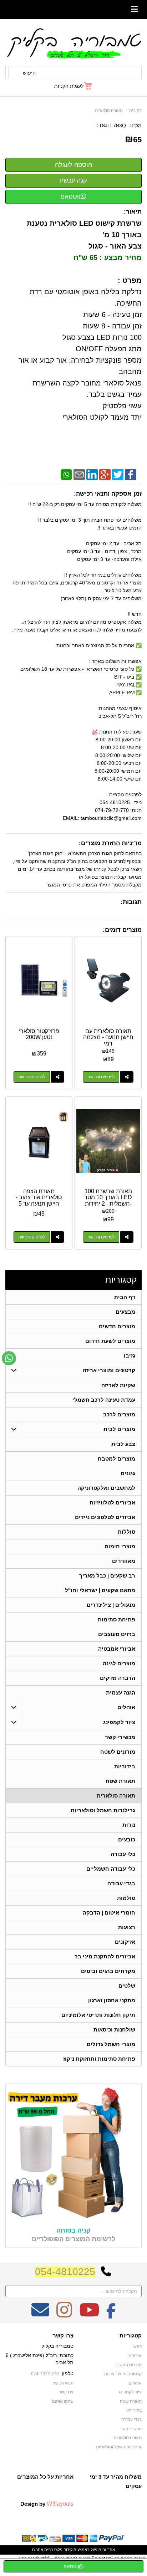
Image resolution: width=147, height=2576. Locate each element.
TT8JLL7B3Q (111, 126)
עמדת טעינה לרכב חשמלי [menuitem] (104, 1400)
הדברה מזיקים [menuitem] (118, 1678)
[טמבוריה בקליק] (73, 43)
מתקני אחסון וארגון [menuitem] (112, 2000)
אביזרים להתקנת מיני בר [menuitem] (105, 1956)
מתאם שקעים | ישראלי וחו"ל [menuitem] (100, 1590)
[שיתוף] (127, 1077)
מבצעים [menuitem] (125, 1312)
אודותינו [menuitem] (135, 2356)
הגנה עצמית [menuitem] (121, 1693)
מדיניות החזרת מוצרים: (110, 843)
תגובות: (131, 902)
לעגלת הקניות (69, 86)
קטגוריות (121, 1280)
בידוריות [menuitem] (125, 1766)
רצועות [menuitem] (127, 1927)
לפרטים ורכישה (101, 1077)
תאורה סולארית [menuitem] (116, 1796)
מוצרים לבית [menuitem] (119, 1429)
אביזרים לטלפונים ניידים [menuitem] (105, 1517)
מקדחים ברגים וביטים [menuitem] (108, 1971)
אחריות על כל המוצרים (45, 2477)
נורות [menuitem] (129, 1825)
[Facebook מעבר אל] (111, 2315)
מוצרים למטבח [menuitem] (116, 1459)
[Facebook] (131, 474)
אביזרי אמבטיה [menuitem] (117, 1649)
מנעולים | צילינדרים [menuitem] (111, 1605)
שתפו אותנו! (63, 2401)
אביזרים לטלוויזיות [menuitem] (112, 1502)
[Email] (79, 474)
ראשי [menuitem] (137, 2346)
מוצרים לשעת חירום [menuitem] (110, 1341)
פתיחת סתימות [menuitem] (116, 1619)
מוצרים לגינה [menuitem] (119, 1663)
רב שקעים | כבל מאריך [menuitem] (107, 1576)
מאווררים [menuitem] (124, 1561)
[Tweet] (118, 474)
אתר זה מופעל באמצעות (73, 2550)
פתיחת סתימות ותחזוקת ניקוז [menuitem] (99, 2059)
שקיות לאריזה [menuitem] (118, 1385)
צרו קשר (63, 2336)
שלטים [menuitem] (127, 1986)
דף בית (135, 111)
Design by (47, 2504)
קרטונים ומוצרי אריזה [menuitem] (109, 1370)
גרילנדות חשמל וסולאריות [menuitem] (103, 1810)
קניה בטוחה (73, 2230)
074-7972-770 (45, 2374)
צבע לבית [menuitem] (123, 1444)
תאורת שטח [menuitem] (120, 1781)
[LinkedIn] (92, 474)
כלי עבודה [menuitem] (123, 1854)
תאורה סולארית (109, 111)
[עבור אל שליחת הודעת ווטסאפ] (9, 1358)
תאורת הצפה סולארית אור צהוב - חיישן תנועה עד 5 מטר (39, 1201)
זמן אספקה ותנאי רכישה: (108, 494)
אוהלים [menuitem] (126, 1707)
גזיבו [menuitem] (130, 1356)
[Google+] (105, 474)
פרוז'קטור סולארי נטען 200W (39, 1034)
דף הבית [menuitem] (125, 1297)
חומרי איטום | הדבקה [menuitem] (109, 1913)
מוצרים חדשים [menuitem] (117, 1326)
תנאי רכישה (63, 2383)
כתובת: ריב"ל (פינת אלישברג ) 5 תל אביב (40, 2359)
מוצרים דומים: (122, 930)
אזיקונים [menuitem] (125, 1942)
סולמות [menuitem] (126, 1898)
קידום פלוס (63, 2550)
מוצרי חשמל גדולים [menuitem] (111, 2044)
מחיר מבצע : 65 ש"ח (108, 257)
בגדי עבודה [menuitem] (121, 1883)
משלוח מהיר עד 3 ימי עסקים (116, 2481)
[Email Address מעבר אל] (40, 2315)
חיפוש (29, 73)
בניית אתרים (43, 2550)
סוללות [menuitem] (126, 1532)
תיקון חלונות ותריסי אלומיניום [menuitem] (98, 2015)
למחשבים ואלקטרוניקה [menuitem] (106, 1488)
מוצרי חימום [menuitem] (120, 1546)
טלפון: (67, 2373)
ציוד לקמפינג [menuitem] (119, 1722)
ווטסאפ (71, 196)
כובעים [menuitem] (127, 1839)
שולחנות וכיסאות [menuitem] (114, 2030)
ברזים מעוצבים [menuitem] (117, 1634)
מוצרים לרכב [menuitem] (119, 1414)
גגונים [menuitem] (128, 1473)
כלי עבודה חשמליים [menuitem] (111, 1869)
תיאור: (133, 212)
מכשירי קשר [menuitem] (120, 1737)
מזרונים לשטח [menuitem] (118, 1752)
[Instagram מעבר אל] (64, 2315)
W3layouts (60, 2504)
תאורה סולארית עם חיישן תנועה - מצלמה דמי (108, 1037)
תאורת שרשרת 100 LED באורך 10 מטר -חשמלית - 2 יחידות (108, 1197)
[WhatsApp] (66, 474)
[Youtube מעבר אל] (89, 2315)
